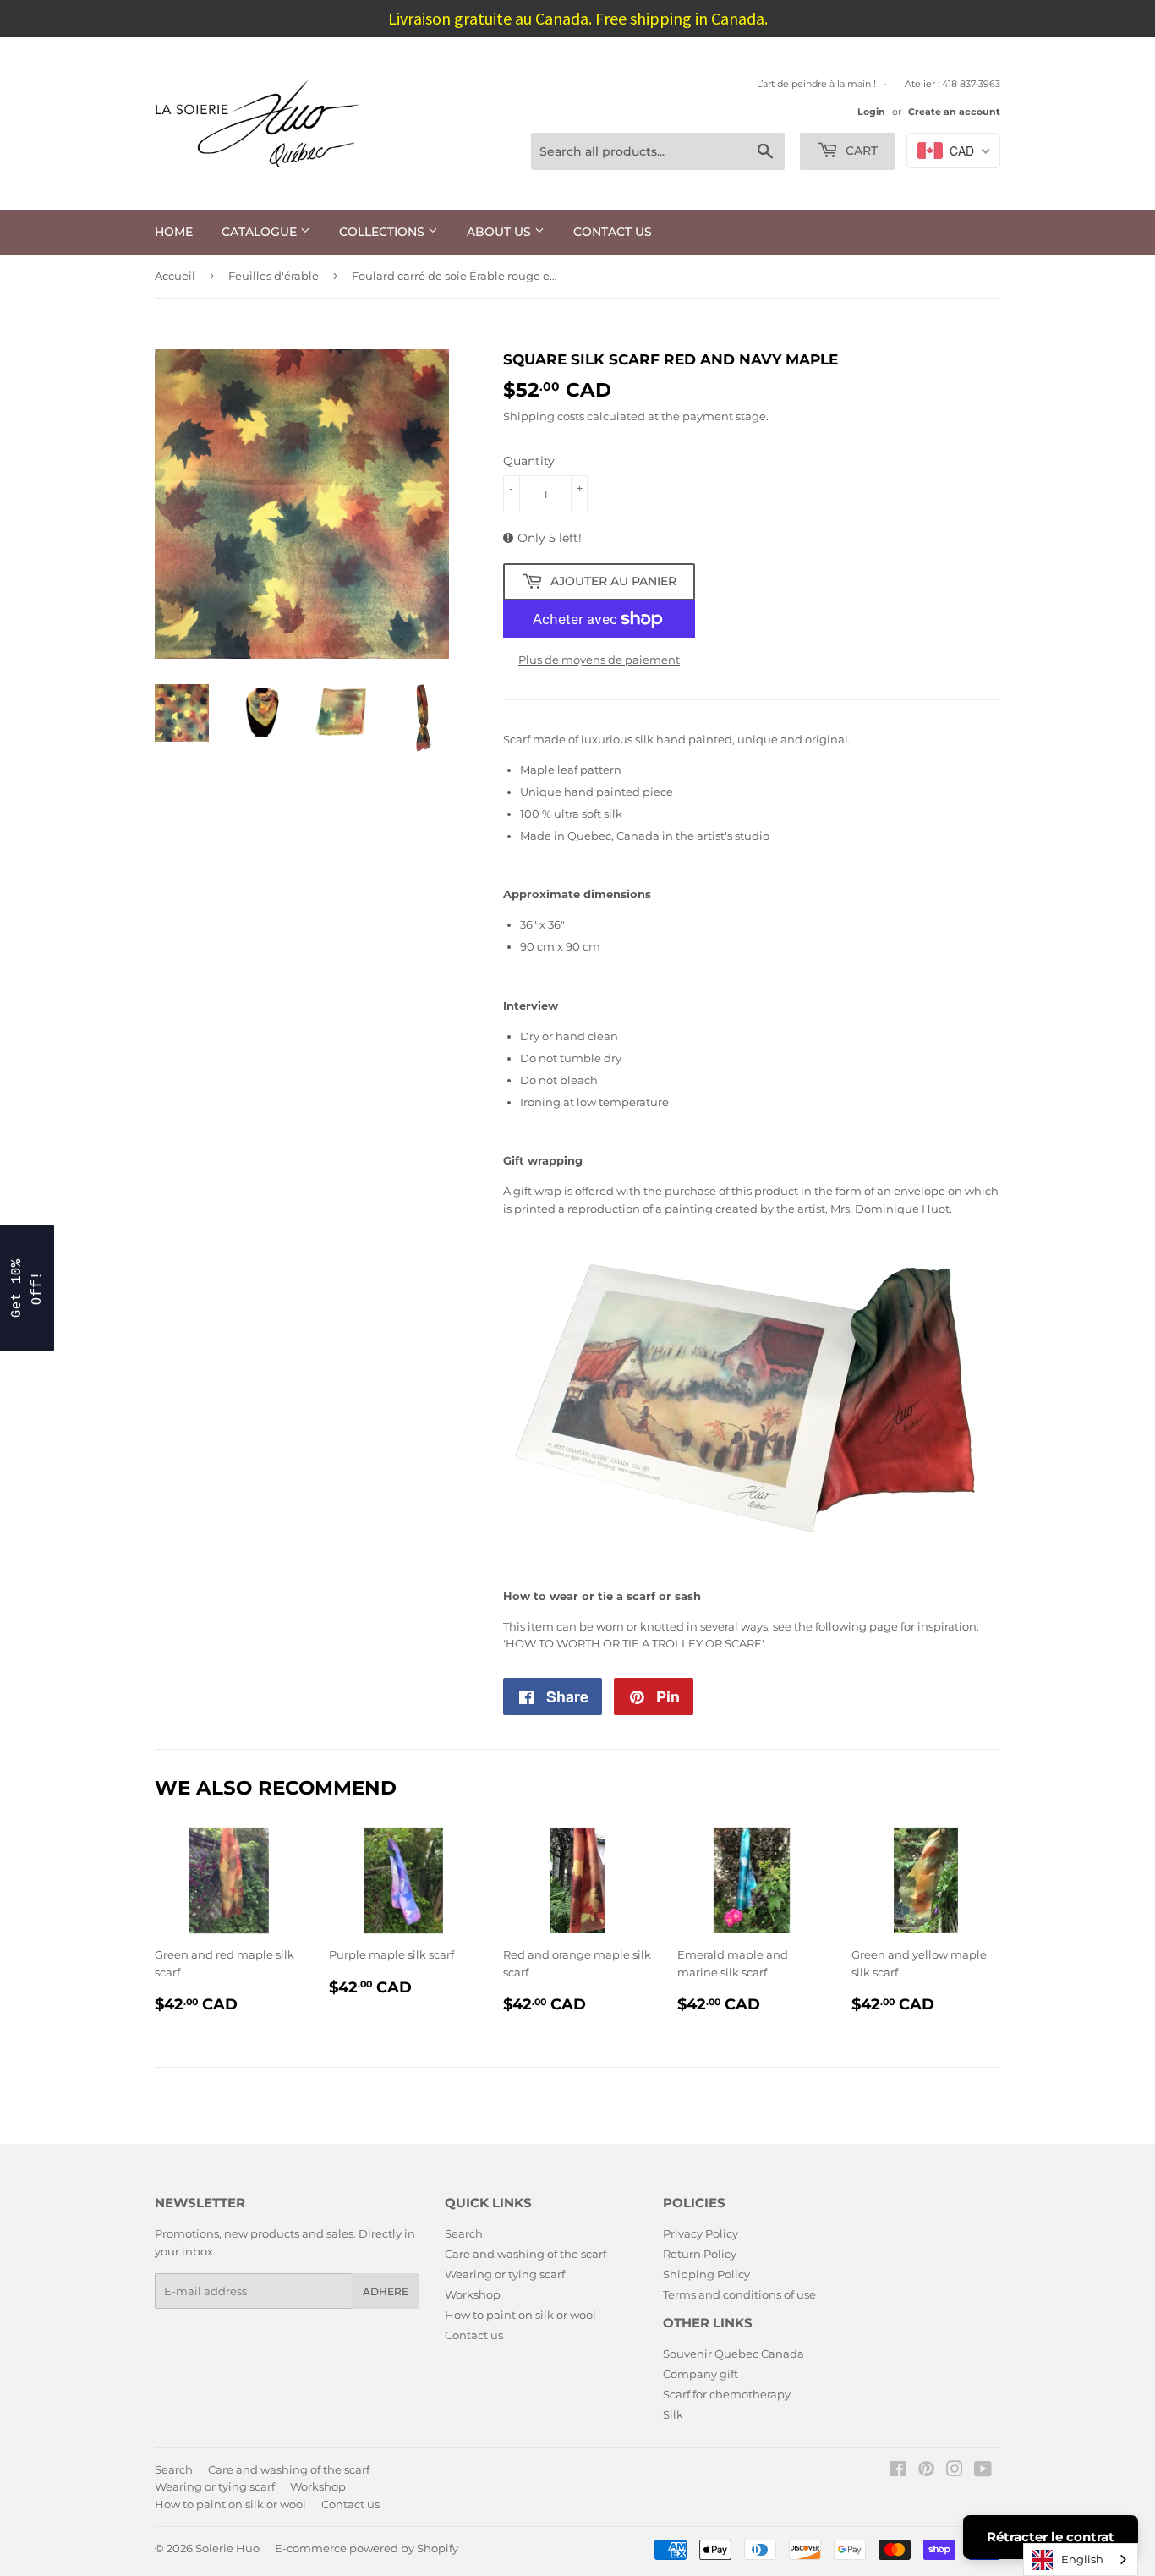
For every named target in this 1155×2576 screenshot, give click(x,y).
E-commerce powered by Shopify (367, 2548)
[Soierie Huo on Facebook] (898, 2471)
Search (464, 2233)
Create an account (954, 112)
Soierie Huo (227, 2548)
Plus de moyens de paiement (599, 660)
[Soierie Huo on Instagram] (955, 2471)
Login (871, 112)
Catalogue (261, 232)
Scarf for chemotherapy (727, 2394)
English (1082, 2559)
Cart (860, 151)
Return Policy (700, 2254)
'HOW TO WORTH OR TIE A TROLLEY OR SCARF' (633, 1643)
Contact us (613, 232)
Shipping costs (544, 416)
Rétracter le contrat (1051, 2537)
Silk (673, 2414)
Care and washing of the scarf (525, 2254)
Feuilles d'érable (274, 276)
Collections (383, 232)
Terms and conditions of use (739, 2294)
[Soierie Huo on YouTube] (983, 2471)
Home (174, 232)
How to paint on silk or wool (520, 2315)
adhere (386, 2291)
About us (501, 232)
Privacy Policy (701, 2233)
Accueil (175, 276)
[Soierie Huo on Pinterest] (926, 2471)
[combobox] (1081, 2560)
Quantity (529, 461)
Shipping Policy (706, 2274)
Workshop (473, 2294)
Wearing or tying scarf (505, 2274)
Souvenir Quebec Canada (734, 2354)
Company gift (701, 2374)
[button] (27, 1288)
